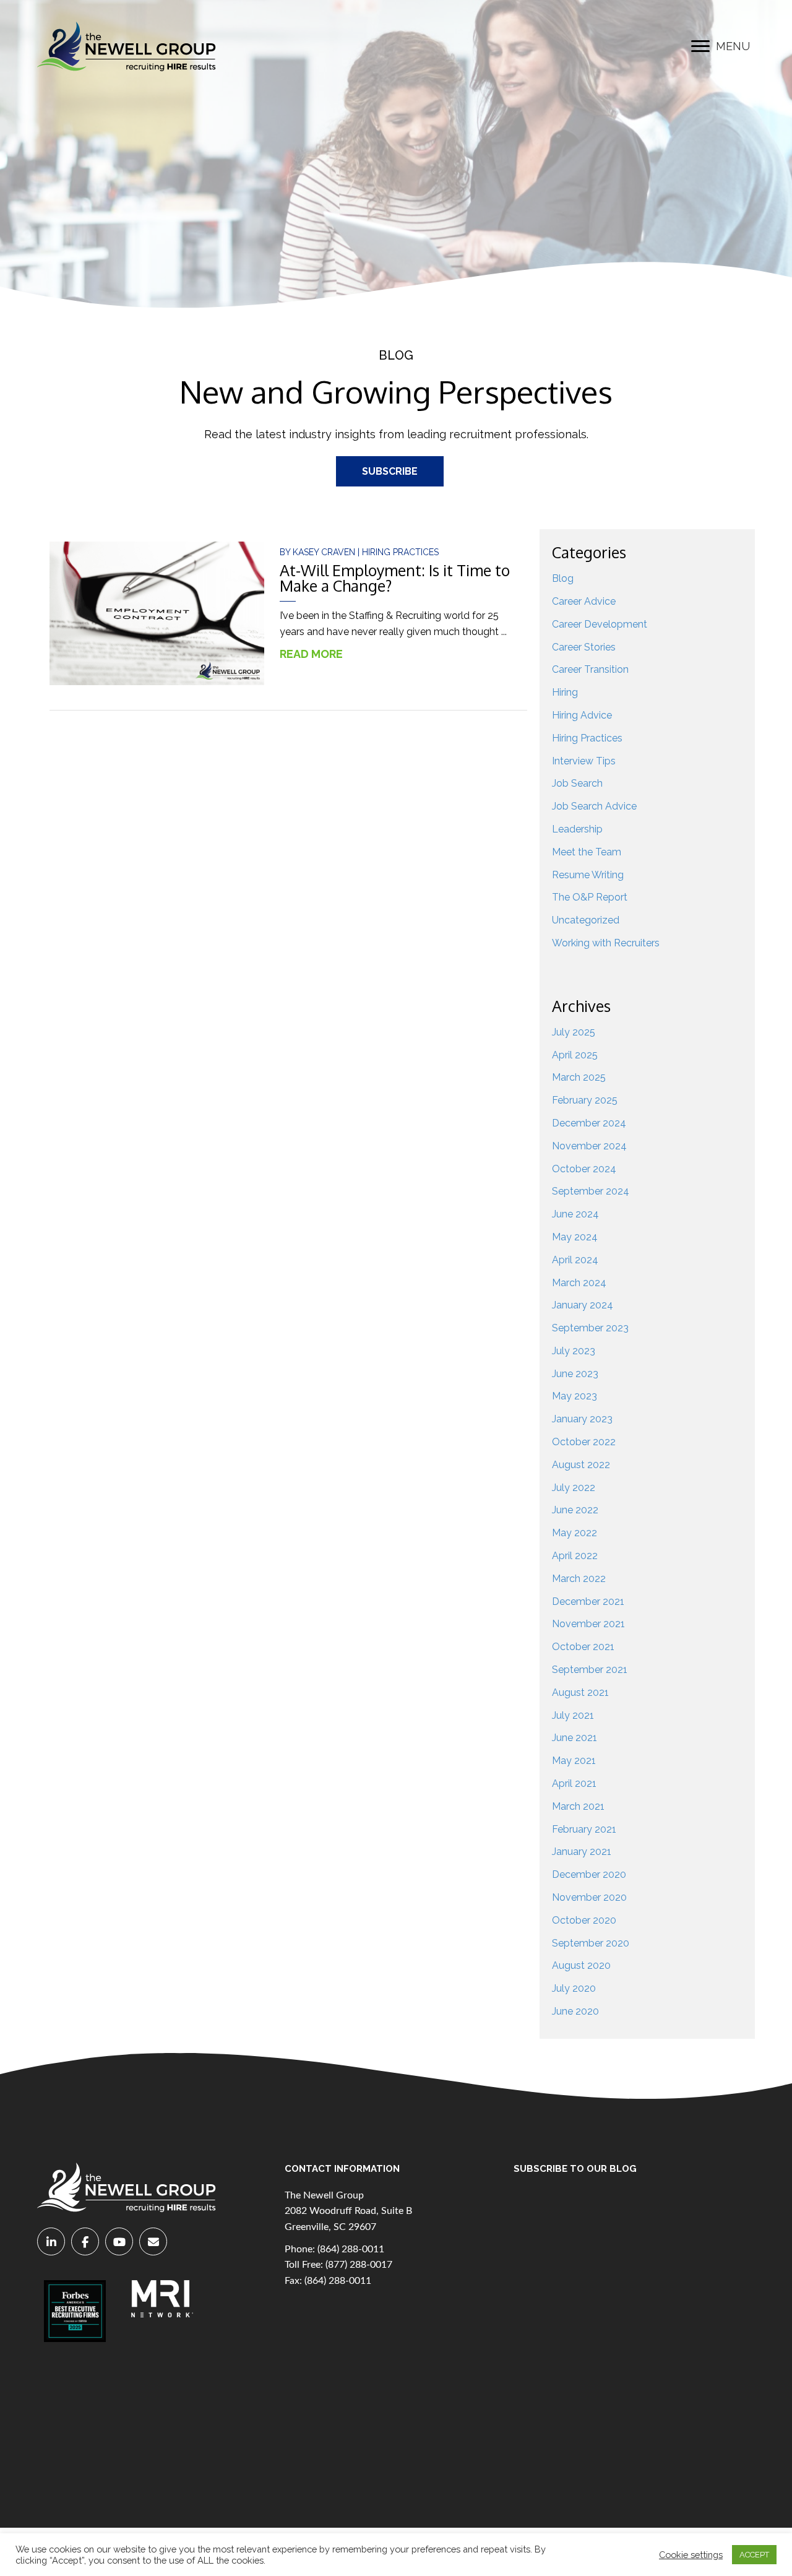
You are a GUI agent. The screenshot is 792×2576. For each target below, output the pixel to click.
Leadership (577, 829)
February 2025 (585, 1100)
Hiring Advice (582, 715)
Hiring (565, 692)
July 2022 (574, 1488)
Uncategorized (586, 920)
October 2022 (584, 1442)
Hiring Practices (400, 552)
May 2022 (575, 1533)
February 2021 (584, 1829)
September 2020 (591, 1943)
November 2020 (589, 1897)
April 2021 (574, 1783)
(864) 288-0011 (351, 2249)
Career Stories (584, 647)
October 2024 (584, 1169)
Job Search (577, 783)
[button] (700, 46)
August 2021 (580, 1692)
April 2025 (575, 1055)
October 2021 (583, 1647)
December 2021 (588, 1601)
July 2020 (574, 1988)
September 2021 (590, 1670)
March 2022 (579, 1579)
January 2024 (583, 1305)
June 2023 (575, 1374)
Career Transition (590, 669)
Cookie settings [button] (691, 2555)
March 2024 (579, 1283)
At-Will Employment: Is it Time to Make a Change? (395, 578)
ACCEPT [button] (754, 2555)
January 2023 (582, 1419)
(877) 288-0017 (359, 2265)
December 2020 (589, 1874)
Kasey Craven (325, 552)
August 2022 (581, 1465)
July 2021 (573, 1715)
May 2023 (575, 1396)
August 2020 (581, 1965)
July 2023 (574, 1351)
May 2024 (575, 1237)
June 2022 (575, 1510)
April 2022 (575, 1556)
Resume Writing (588, 875)
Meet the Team (587, 852)
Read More (318, 654)
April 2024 (575, 1260)
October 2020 (584, 1920)
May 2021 (574, 1761)
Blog (563, 578)
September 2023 (590, 1328)
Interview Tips (584, 761)
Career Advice (584, 601)
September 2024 (591, 1191)
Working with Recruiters (606, 943)
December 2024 (589, 1123)
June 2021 (575, 1738)
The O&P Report (590, 897)
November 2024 (589, 1146)
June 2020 (575, 2011)
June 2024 (575, 1214)
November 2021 (588, 1624)
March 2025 (579, 1077)
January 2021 (582, 1852)
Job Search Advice (594, 806)
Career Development (600, 624)
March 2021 (578, 1806)
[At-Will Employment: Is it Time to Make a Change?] (157, 613)
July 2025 (574, 1032)
